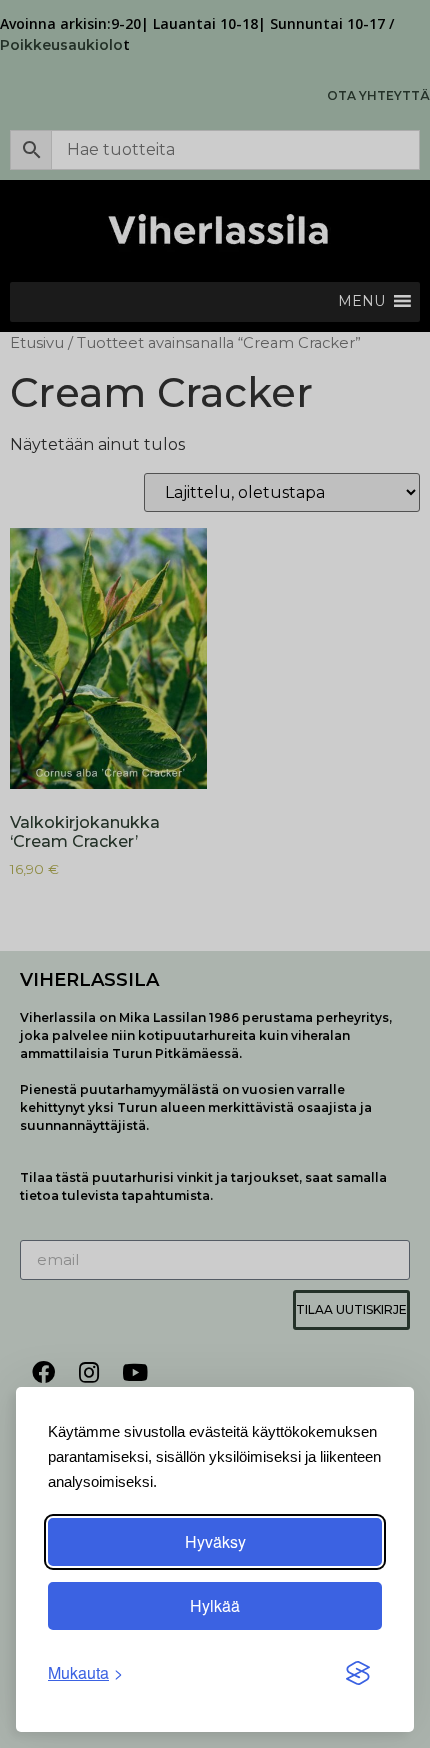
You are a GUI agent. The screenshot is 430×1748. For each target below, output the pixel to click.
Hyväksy (215, 1541)
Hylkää (215, 1605)
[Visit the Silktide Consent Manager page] (358, 1673)
